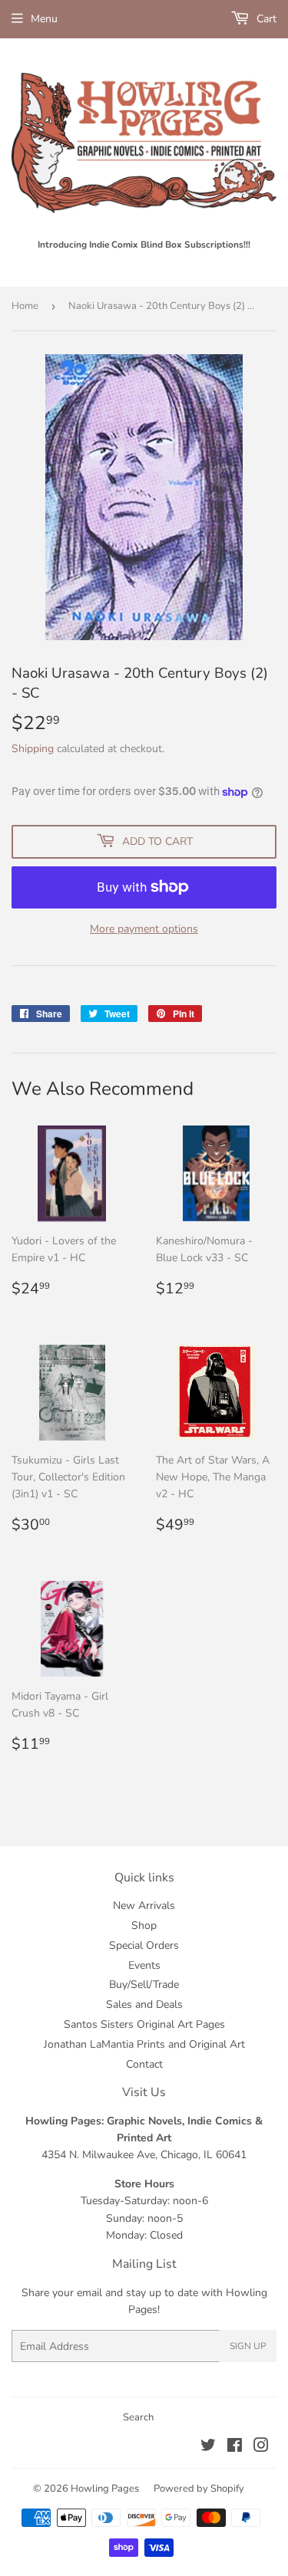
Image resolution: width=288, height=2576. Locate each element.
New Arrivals (144, 1906)
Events (144, 1965)
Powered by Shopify (199, 2489)
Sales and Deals (144, 2004)
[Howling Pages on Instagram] (261, 2448)
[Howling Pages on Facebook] (235, 2448)
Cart (265, 19)
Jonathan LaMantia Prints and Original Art (144, 2044)
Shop (144, 1925)
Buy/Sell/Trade (144, 1985)
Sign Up (248, 2346)
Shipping (33, 749)
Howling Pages (105, 2489)
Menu (44, 19)
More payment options (144, 929)
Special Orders (144, 1945)
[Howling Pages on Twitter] (208, 2448)
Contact (144, 2064)
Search (138, 2417)
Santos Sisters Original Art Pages (144, 2024)
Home (25, 306)
